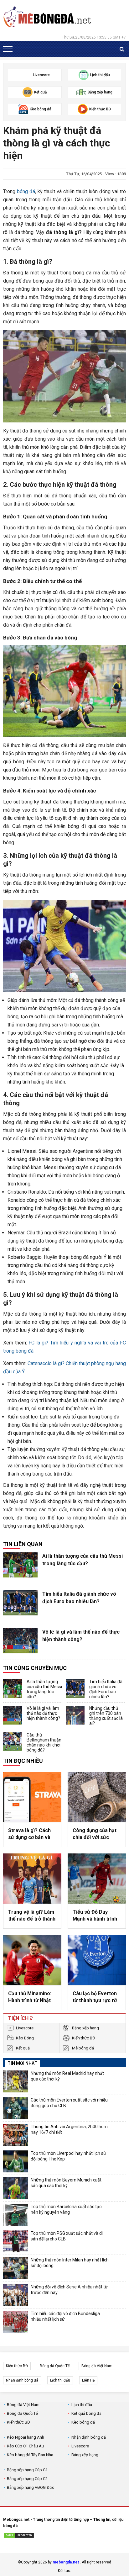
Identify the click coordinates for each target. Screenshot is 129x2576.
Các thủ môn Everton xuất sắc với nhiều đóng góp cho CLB (69, 2103)
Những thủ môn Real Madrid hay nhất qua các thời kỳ (67, 2076)
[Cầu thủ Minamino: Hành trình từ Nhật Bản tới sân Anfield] (32, 1960)
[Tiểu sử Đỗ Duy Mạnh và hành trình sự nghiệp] (97, 1879)
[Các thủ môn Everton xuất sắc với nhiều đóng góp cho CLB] (16, 2108)
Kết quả (23, 2048)
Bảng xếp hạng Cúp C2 (27, 2479)
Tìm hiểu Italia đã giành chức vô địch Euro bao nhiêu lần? (79, 1598)
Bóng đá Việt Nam (97, 2366)
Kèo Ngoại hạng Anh (26, 2437)
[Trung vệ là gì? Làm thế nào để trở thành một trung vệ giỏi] (32, 1879)
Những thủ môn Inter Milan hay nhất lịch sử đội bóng (70, 2263)
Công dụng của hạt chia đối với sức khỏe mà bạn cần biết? (95, 1834)
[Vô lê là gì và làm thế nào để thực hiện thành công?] (20, 1641)
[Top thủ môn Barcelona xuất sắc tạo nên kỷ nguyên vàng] (16, 2215)
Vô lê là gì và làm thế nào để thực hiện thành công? (81, 1636)
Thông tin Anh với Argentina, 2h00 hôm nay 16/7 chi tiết (69, 2129)
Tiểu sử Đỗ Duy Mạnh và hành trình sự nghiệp (95, 1916)
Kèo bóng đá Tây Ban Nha (30, 2455)
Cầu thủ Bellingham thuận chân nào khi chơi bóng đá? (44, 1742)
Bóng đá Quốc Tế (55, 2366)
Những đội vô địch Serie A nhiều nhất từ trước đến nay (69, 2290)
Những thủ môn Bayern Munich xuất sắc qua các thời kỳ (66, 2183)
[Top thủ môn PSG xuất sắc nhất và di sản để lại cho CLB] (16, 2241)
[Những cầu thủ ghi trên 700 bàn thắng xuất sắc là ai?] (75, 1715)
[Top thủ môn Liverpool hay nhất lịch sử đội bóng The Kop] (16, 2161)
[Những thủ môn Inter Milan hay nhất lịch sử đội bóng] (16, 2268)
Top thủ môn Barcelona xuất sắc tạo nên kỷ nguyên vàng (66, 2209)
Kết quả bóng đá (86, 2413)
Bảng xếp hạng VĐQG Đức (31, 2487)
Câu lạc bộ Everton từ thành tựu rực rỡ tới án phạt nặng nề (95, 1997)
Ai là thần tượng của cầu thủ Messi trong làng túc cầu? (83, 1560)
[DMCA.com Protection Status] (19, 2536)
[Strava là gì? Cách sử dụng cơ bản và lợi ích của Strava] (32, 1797)
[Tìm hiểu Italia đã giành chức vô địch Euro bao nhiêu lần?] (20, 1603)
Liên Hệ (88, 2380)
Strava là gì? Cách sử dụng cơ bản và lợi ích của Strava (29, 1834)
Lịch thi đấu (60, 2380)
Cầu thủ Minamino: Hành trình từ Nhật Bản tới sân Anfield (30, 1997)
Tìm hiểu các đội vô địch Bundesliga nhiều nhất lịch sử (65, 2316)
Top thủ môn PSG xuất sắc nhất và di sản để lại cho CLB (67, 2236)
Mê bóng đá (83, 2048)
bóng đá (26, 191)
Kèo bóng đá (83, 2422)
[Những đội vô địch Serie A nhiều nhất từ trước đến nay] (16, 2295)
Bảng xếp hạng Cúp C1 (27, 2470)
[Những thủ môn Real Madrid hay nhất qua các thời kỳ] (16, 2081)
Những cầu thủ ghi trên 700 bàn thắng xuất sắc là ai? (106, 1716)
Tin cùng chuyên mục (35, 1668)
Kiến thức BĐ (84, 2038)
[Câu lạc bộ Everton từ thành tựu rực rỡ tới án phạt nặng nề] (97, 1960)
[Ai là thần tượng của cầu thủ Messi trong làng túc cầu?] (20, 1565)
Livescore (25, 2028)
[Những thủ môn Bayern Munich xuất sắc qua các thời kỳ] (16, 2188)
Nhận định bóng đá (22, 2380)
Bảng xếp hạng (85, 2028)
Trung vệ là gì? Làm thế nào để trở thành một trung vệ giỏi (32, 1916)
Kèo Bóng (25, 2038)
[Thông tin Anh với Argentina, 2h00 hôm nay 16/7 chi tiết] (16, 2135)
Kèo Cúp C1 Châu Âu (25, 2446)
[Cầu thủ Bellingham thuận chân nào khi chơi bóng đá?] (13, 1742)
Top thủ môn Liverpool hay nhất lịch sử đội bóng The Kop (68, 2156)
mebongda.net (66, 2562)
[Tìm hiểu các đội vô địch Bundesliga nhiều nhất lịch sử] (16, 2322)
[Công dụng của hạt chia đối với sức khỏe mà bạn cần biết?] (97, 1797)
